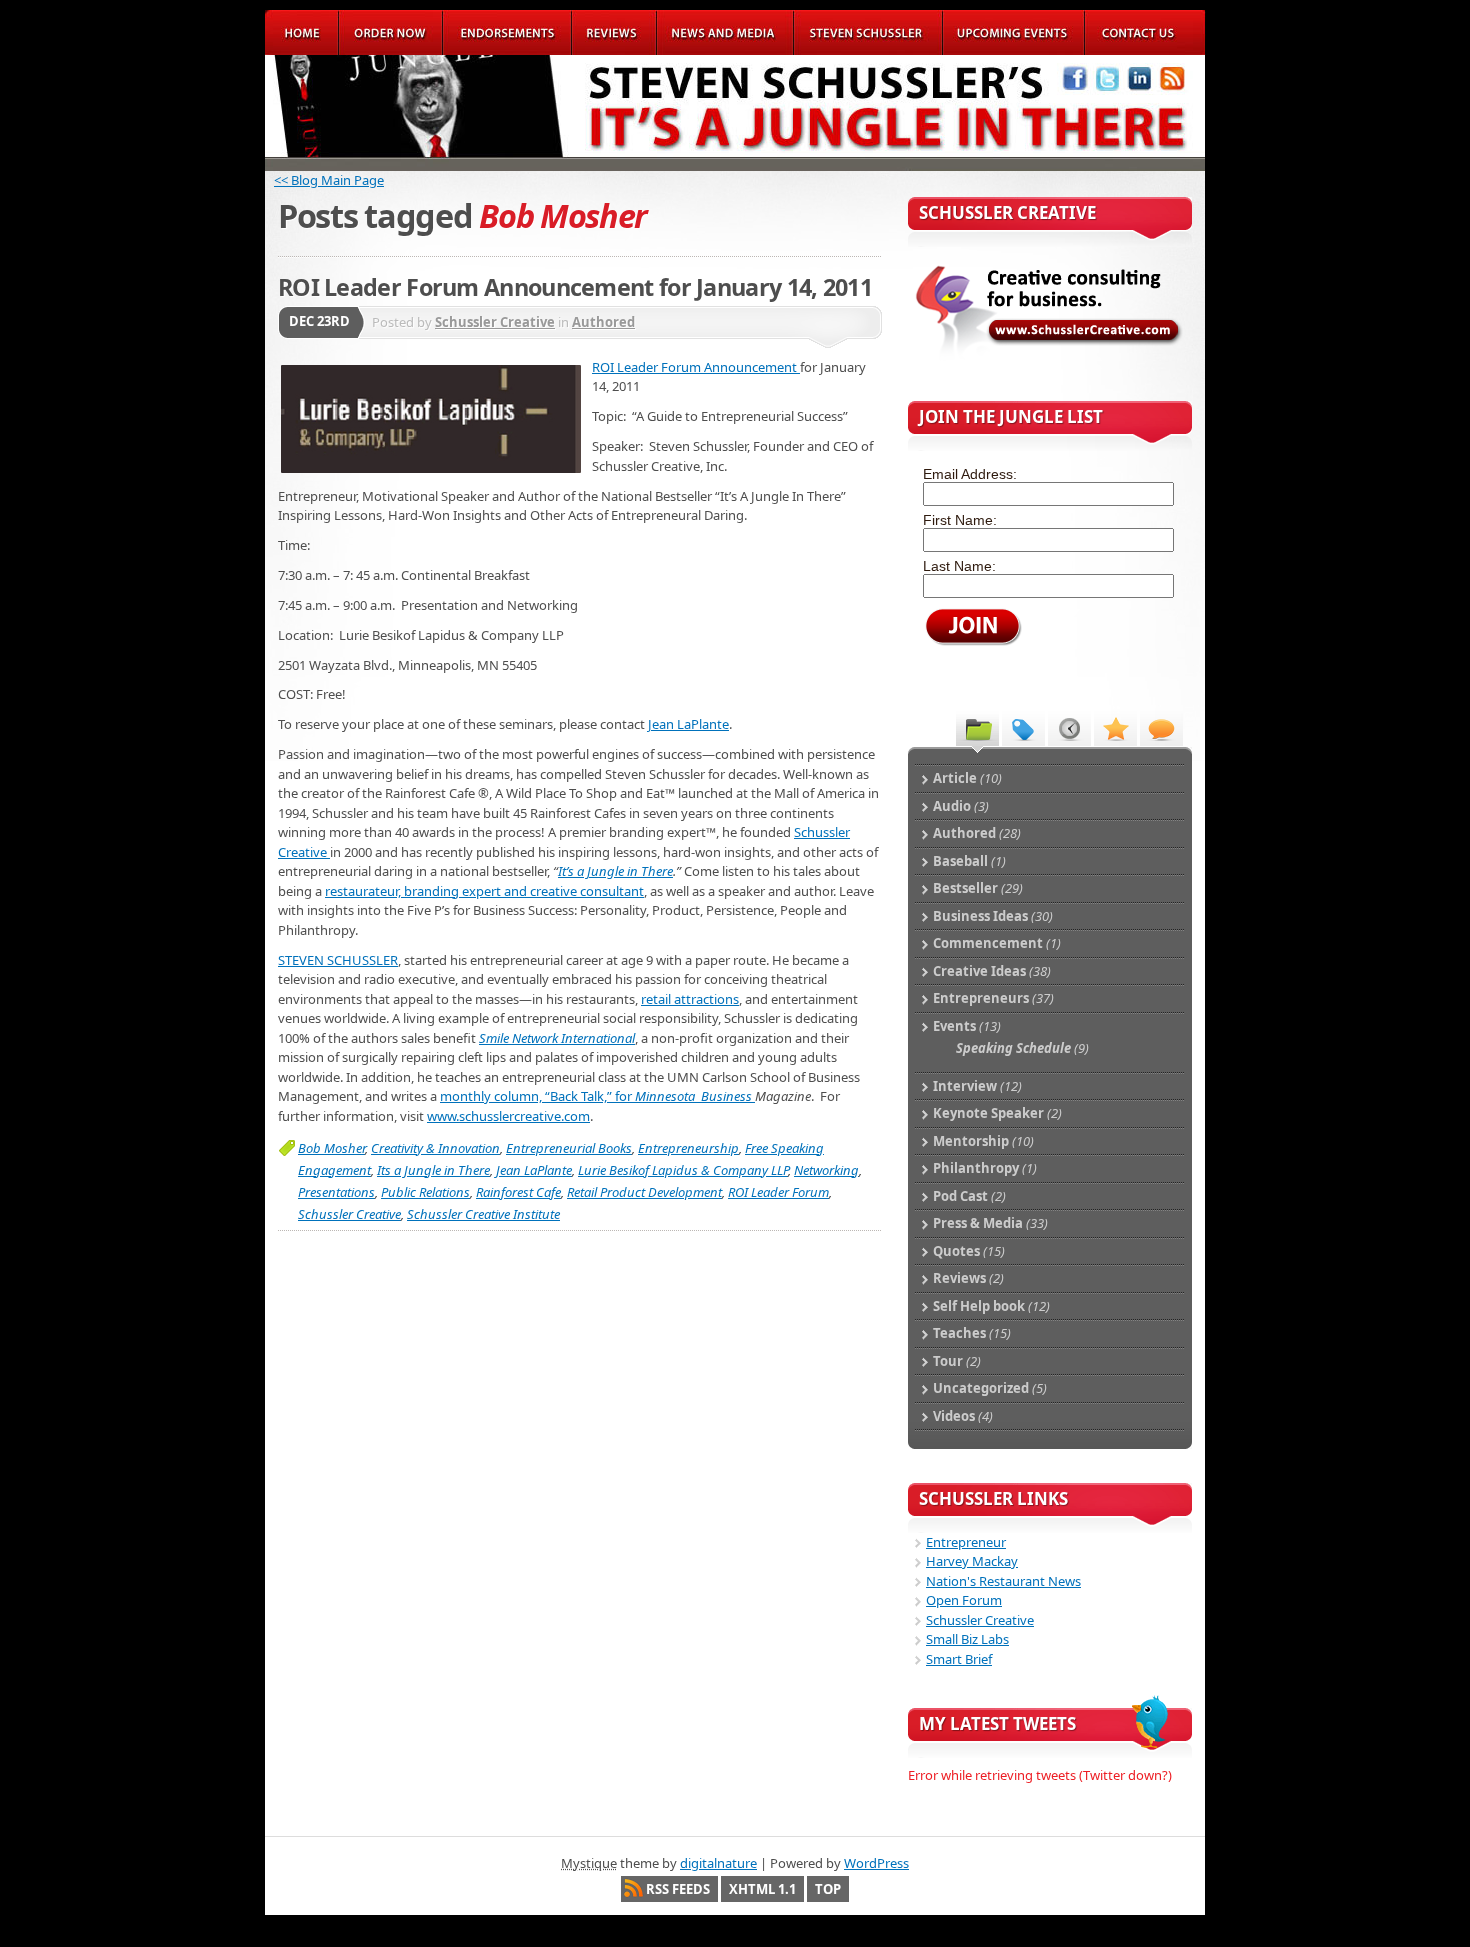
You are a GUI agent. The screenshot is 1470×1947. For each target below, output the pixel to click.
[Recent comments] (1161, 728)
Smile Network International (557, 1038)
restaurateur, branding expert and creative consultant (484, 891)
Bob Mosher (331, 1148)
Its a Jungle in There (433, 1170)
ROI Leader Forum (778, 1192)
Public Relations (425, 1192)
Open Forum (964, 1600)
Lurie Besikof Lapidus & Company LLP (683, 1170)
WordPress (876, 1863)
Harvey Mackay (972, 1561)
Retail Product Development (644, 1192)
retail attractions (690, 999)
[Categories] (977, 728)
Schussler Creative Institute (483, 1214)
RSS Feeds (678, 1889)
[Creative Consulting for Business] (1048, 357)
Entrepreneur (966, 1542)
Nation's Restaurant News (1003, 1581)
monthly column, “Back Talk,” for (537, 1096)
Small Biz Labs (967, 1639)
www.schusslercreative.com (508, 1116)
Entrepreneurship (688, 1148)
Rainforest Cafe (518, 1192)
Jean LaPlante (688, 724)
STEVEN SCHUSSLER (338, 960)
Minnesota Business (695, 1096)
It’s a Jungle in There (615, 871)
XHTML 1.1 (762, 1889)
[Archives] (1069, 728)
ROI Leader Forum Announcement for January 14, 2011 (575, 287)
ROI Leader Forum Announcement (696, 367)
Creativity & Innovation (435, 1148)
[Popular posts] (1115, 728)
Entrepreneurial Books (569, 1148)
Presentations (336, 1192)
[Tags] (1023, 728)
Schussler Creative (495, 322)
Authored (603, 322)
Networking (826, 1170)
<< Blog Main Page (329, 180)
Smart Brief (959, 1659)
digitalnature (718, 1863)
